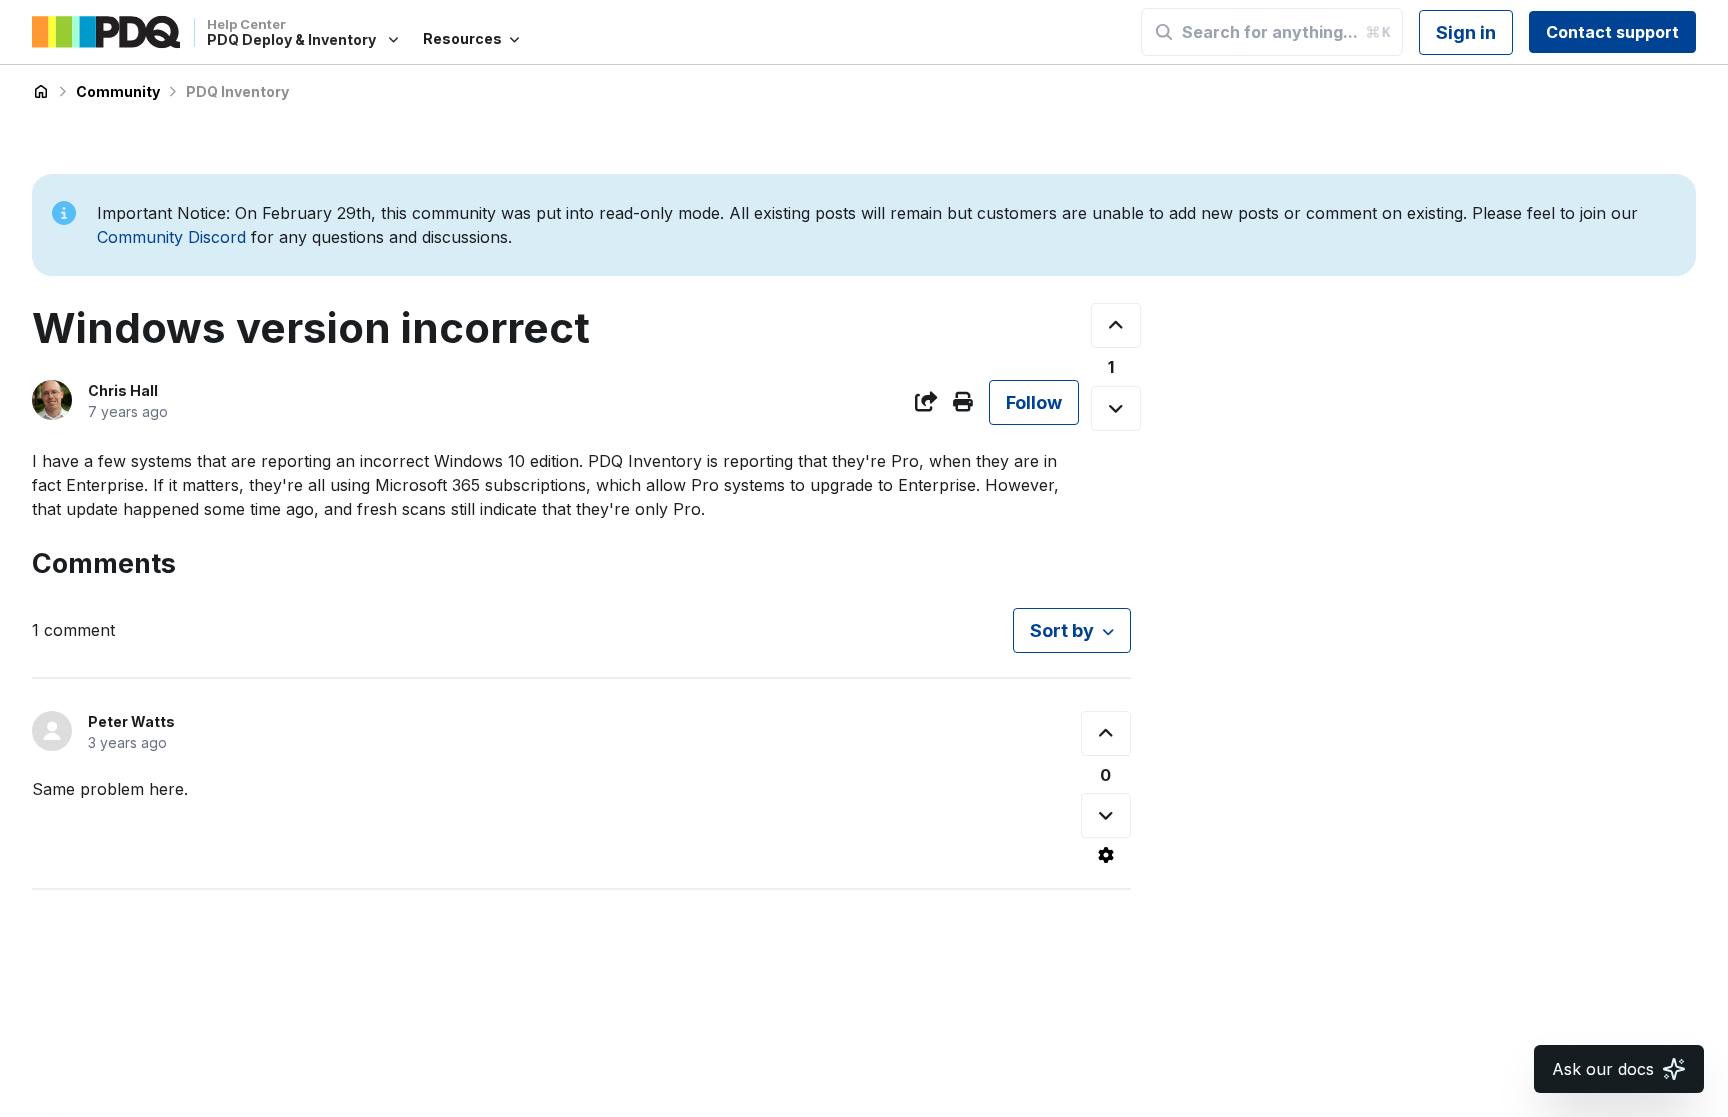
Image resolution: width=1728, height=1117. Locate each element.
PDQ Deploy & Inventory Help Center (41, 92)
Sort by (1062, 630)
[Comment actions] (1106, 855)
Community (118, 91)
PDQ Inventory (237, 91)
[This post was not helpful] (1116, 408)
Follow (1034, 402)
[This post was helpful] (1116, 325)
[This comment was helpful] (1106, 733)
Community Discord (171, 237)
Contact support (1612, 32)
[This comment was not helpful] (1106, 815)
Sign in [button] (1466, 32)
